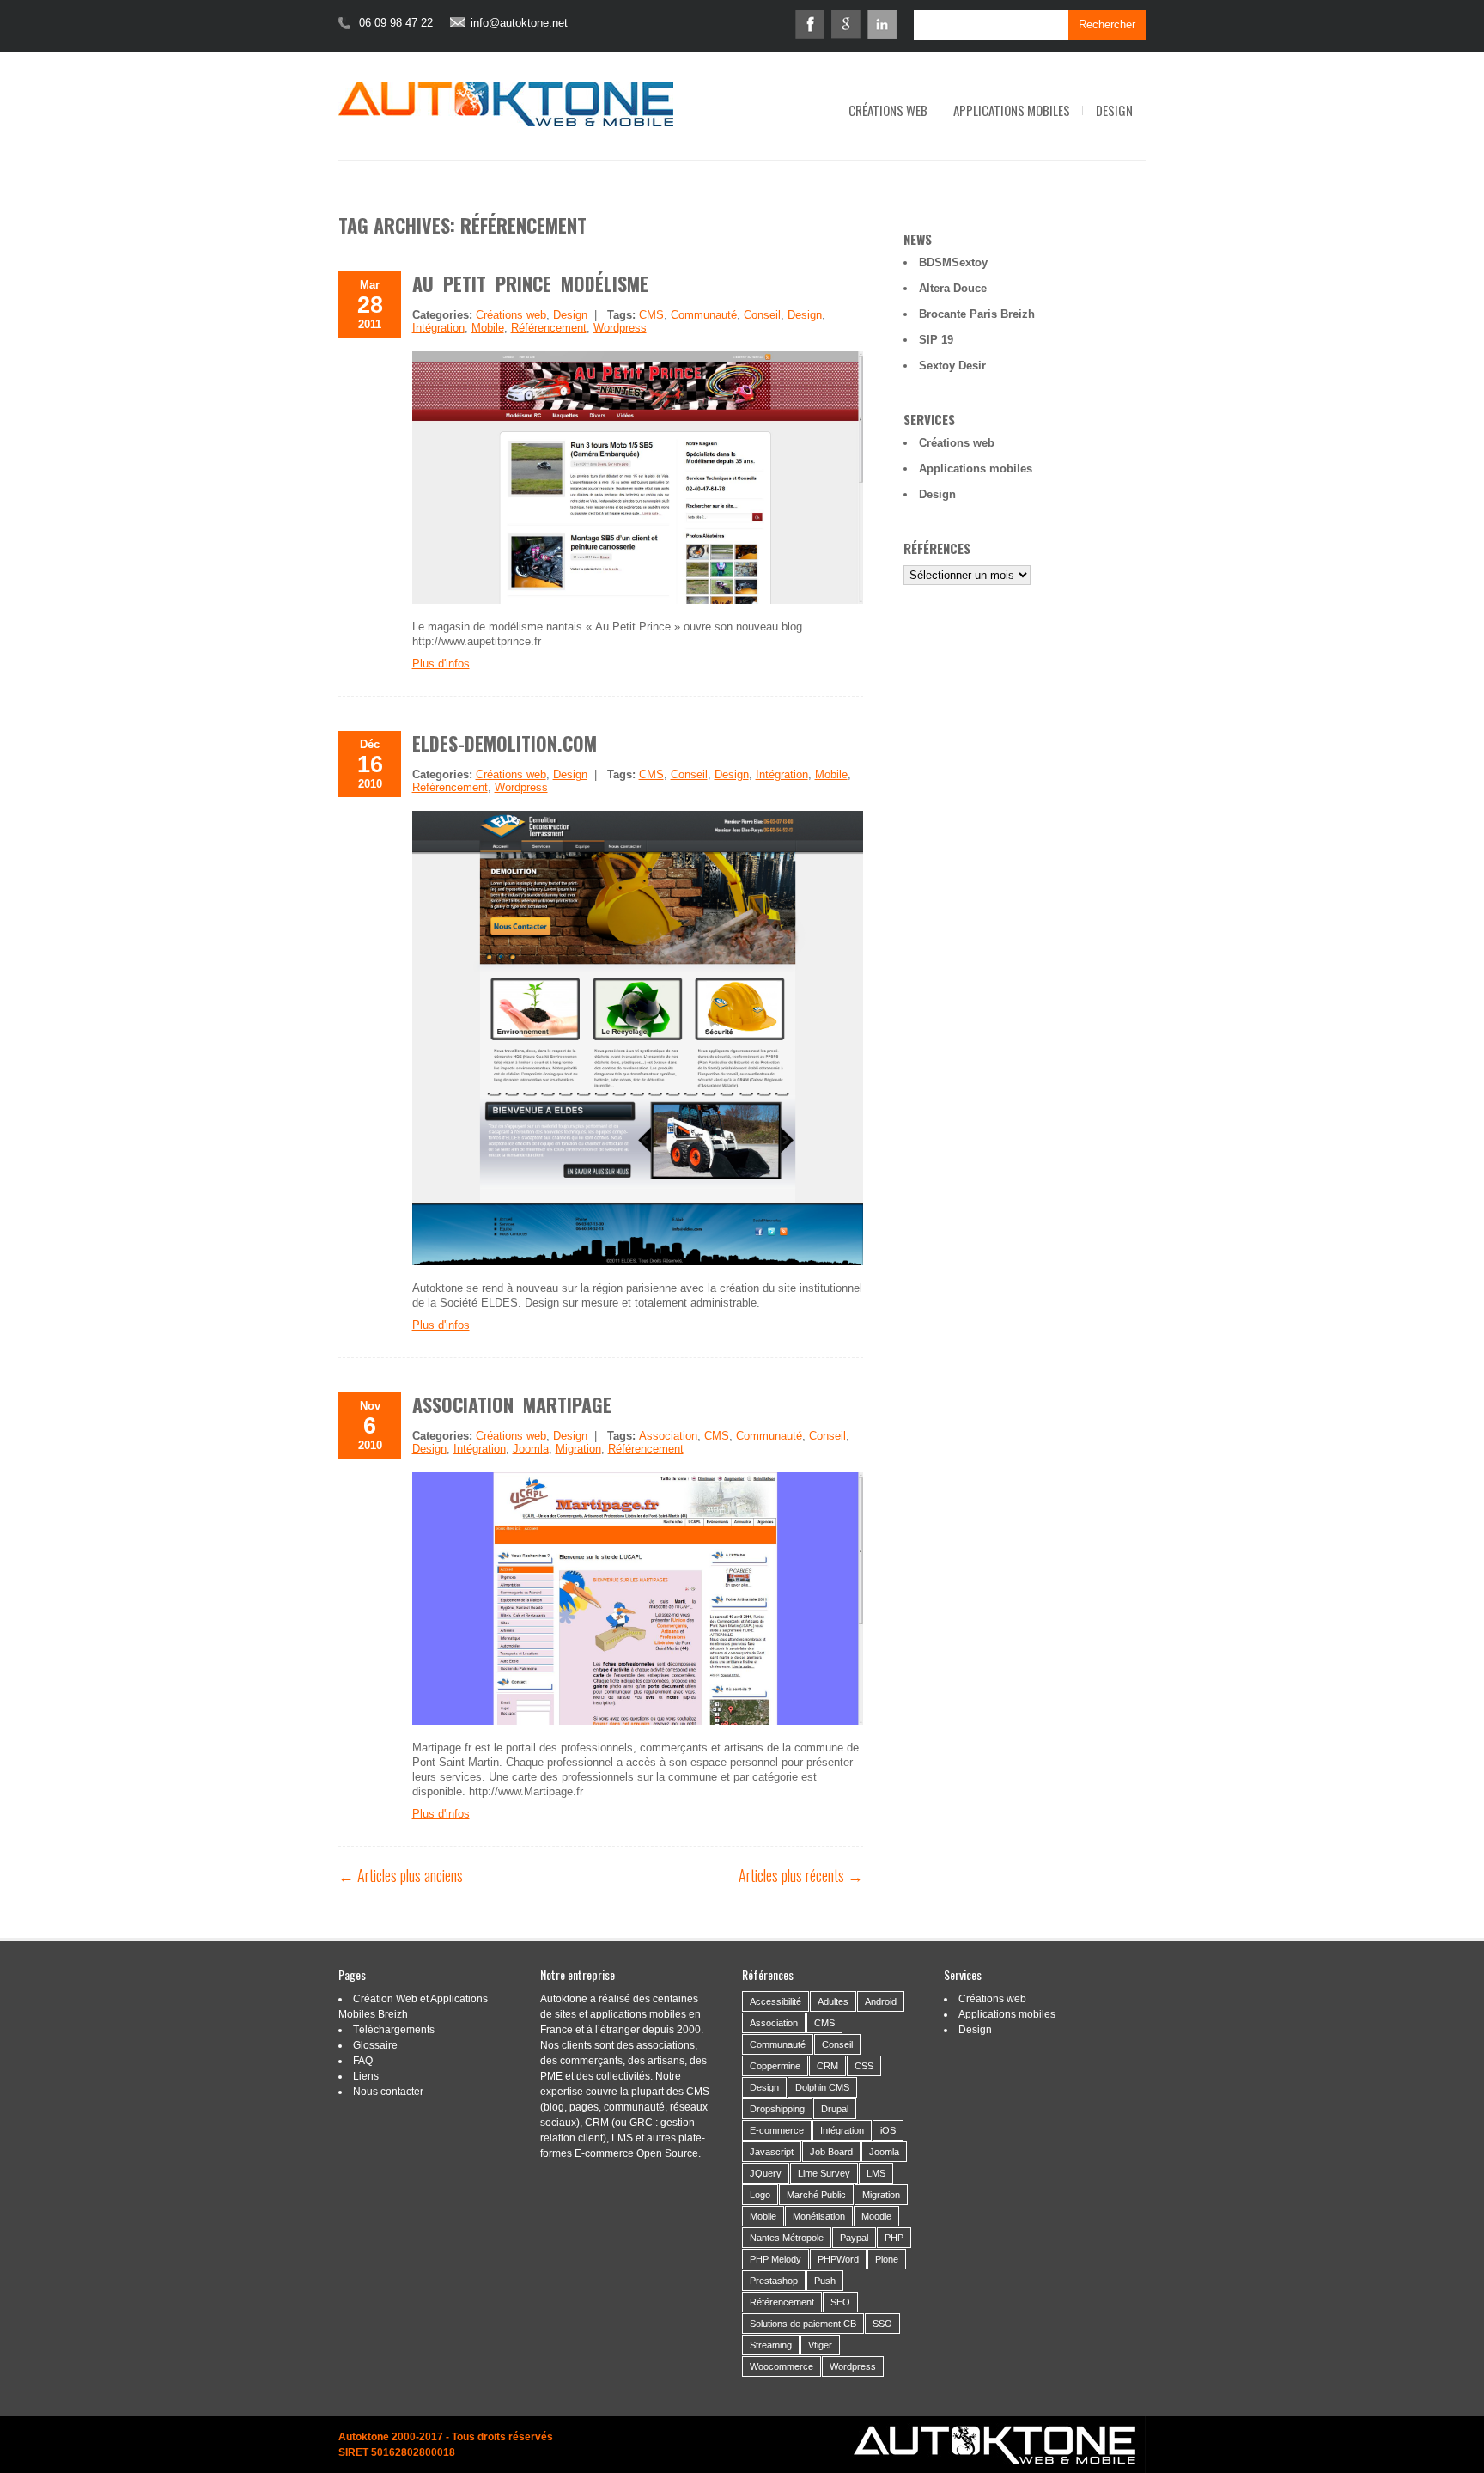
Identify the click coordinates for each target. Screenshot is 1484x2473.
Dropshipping (777, 2109)
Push (825, 2281)
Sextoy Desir (952, 365)
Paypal (854, 2238)
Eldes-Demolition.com (505, 743)
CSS (864, 2066)
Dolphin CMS (822, 2087)
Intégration (438, 328)
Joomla (531, 1449)
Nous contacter (388, 2092)
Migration (578, 1449)
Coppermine (775, 2066)
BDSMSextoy (953, 262)
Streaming (771, 2345)
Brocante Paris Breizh (977, 314)
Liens (366, 2076)
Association (668, 1436)
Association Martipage (512, 1404)
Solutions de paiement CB (803, 2324)
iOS (888, 2130)
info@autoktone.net (519, 23)
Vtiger (820, 2345)
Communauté (704, 315)
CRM (827, 2066)
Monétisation (819, 2216)
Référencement (549, 328)
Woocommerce (782, 2366)
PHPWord (838, 2259)
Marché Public (816, 2195)
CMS (651, 315)
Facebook (810, 24)
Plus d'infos (441, 664)
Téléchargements (394, 2030)
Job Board (831, 2152)
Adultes (833, 2001)
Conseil (762, 315)
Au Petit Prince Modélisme (530, 283)
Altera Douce (953, 288)
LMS (876, 2173)
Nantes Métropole (787, 2238)
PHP (894, 2238)
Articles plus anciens (401, 1875)
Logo (760, 2195)
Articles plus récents (801, 1875)
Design (1114, 110)
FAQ (363, 2061)
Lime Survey (824, 2173)
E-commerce (777, 2130)
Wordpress (620, 328)
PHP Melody (775, 2259)
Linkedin (882, 24)
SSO (882, 2324)
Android (881, 2001)
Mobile (488, 328)
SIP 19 (936, 340)
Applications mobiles (1012, 110)
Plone (887, 2259)
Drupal (835, 2109)
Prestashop (774, 2281)
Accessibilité (775, 2001)
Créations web (888, 110)
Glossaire (375, 2045)
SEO (840, 2302)
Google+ (846, 24)
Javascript (772, 2152)
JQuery (766, 2173)
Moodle (876, 2216)
